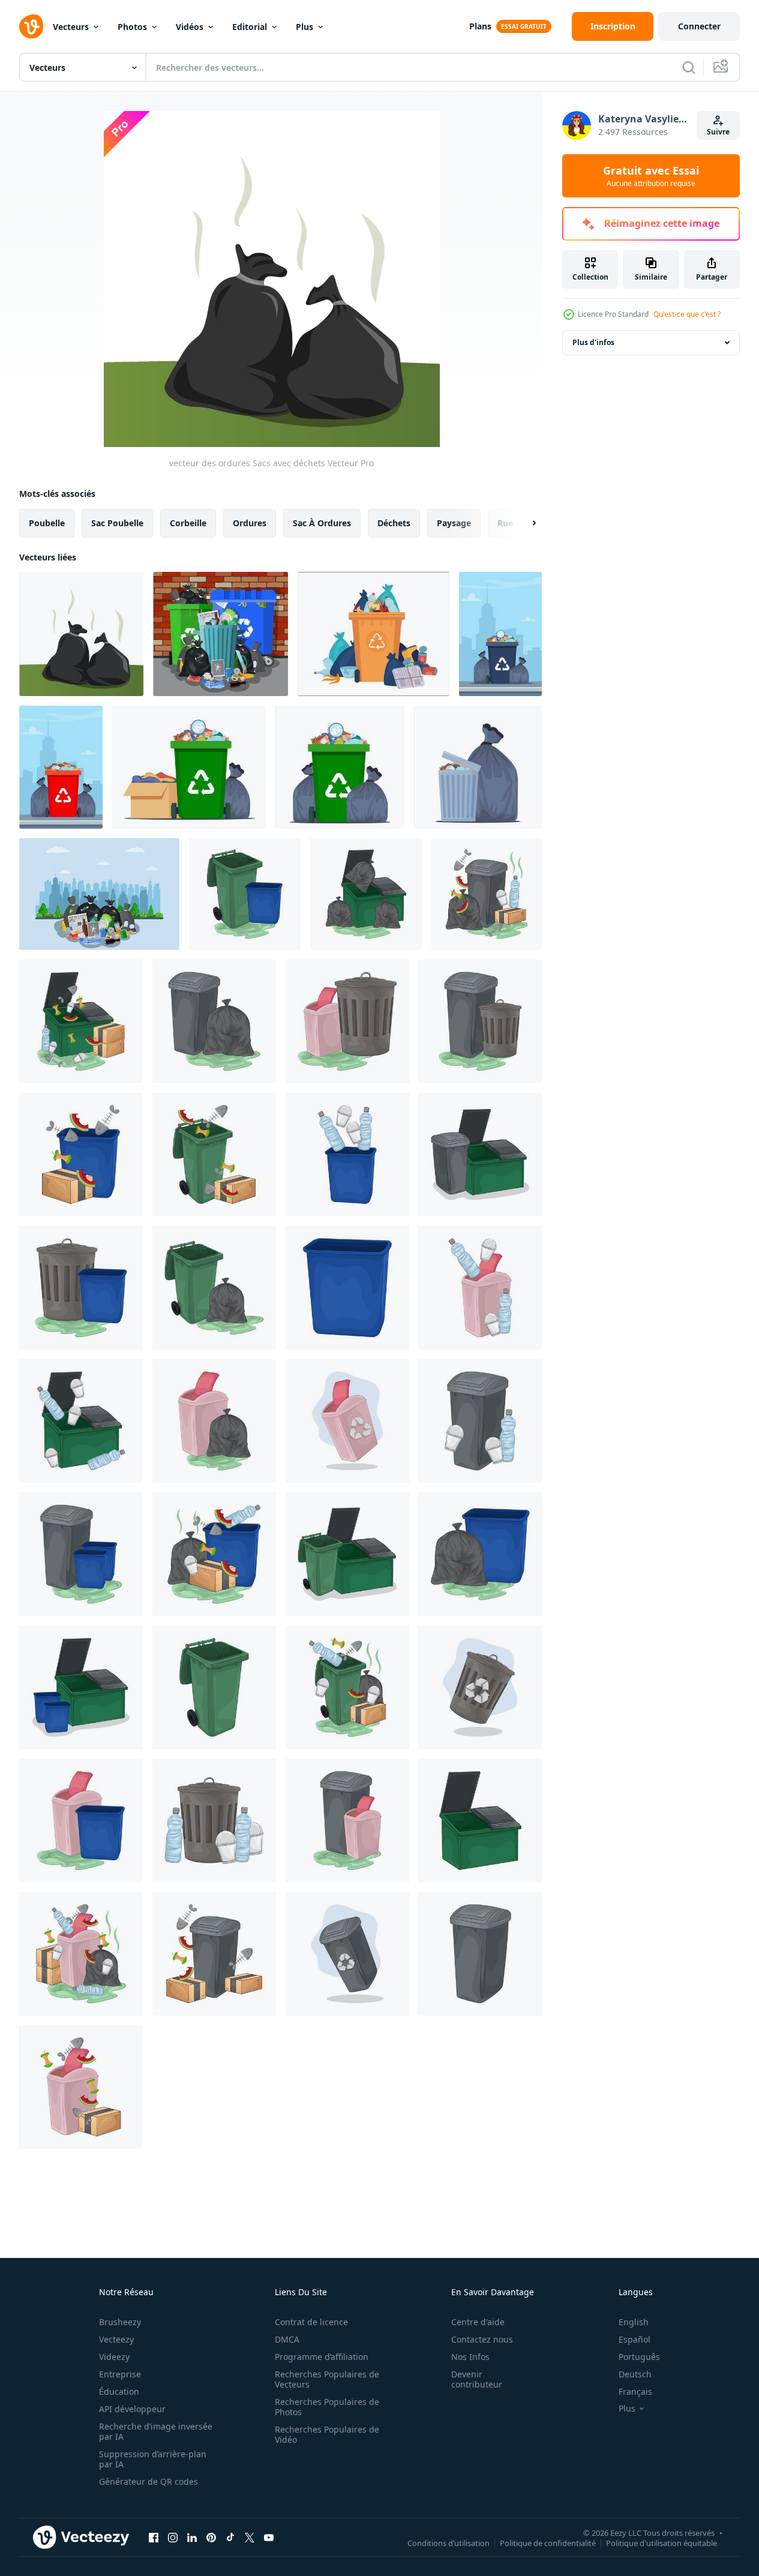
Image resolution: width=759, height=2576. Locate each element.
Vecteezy (116, 2339)
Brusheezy (120, 2322)
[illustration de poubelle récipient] (366, 894)
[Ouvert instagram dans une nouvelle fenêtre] (173, 2537)
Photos (132, 27)
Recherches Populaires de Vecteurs (327, 2379)
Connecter (699, 26)
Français (635, 2391)
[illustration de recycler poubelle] (347, 1421)
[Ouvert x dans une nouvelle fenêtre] (250, 2537)
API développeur (132, 2409)
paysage (454, 523)
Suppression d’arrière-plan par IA (153, 2459)
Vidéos (190, 27)
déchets (394, 523)
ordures (250, 523)
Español (634, 2339)
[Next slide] (524, 523)
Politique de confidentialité (548, 2542)
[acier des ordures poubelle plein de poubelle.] (220, 634)
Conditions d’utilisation (448, 2542)
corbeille (188, 523)
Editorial (250, 27)
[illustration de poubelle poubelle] (245, 894)
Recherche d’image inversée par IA (156, 2431)
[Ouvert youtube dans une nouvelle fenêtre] (269, 2537)
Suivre (718, 132)
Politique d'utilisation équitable (661, 2542)
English (634, 2322)
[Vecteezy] (31, 26)
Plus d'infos (593, 342)
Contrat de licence (311, 2322)
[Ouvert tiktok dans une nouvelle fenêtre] (230, 2537)
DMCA (287, 2339)
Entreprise (120, 2374)
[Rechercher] (689, 67)
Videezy (114, 2357)
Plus (304, 27)
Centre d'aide (478, 2322)
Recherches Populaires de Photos (327, 2407)
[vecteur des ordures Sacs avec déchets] (81, 634)
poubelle (47, 523)
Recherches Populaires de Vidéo (327, 2434)
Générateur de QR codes (148, 2481)
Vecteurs (71, 27)
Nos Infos (470, 2357)
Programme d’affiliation (322, 2357)
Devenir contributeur (477, 2379)
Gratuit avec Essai (651, 176)
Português (639, 2357)
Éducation (119, 2391)
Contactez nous (482, 2339)
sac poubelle (117, 523)
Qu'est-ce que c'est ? (687, 314)
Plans (480, 26)
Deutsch (635, 2374)
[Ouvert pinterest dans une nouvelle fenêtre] (211, 2537)
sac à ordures (322, 523)
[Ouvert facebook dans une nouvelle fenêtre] (154, 2537)
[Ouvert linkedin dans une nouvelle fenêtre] (192, 2537)
